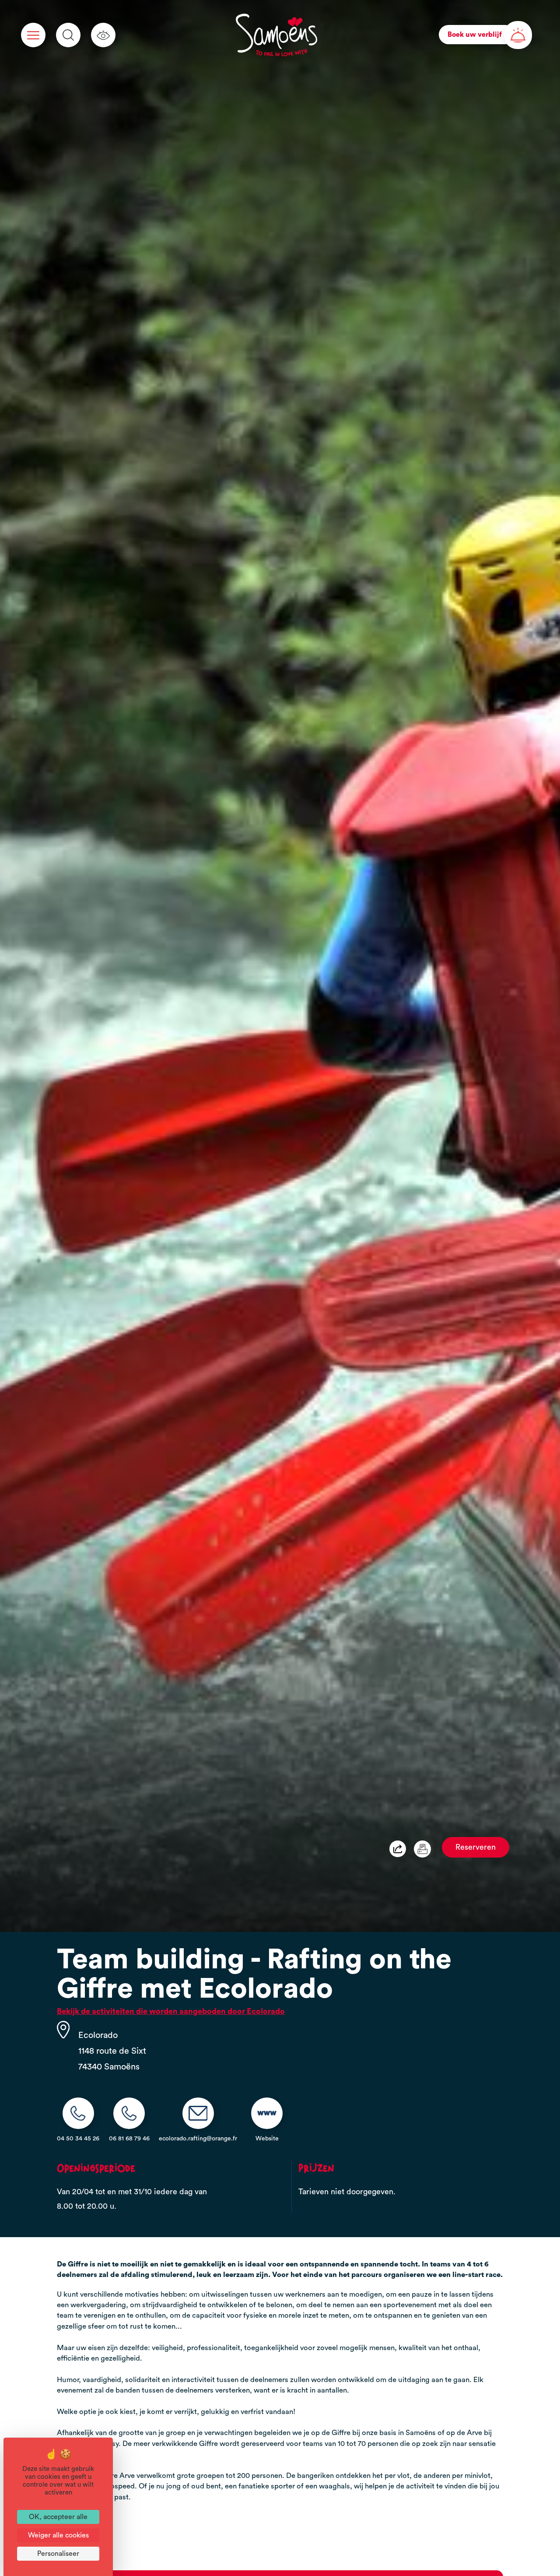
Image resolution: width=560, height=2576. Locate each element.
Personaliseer (58, 2554)
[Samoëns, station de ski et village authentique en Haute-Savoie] (276, 35)
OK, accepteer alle (58, 2517)
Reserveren (476, 1847)
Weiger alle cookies (58, 2535)
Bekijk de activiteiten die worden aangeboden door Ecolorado (171, 2011)
